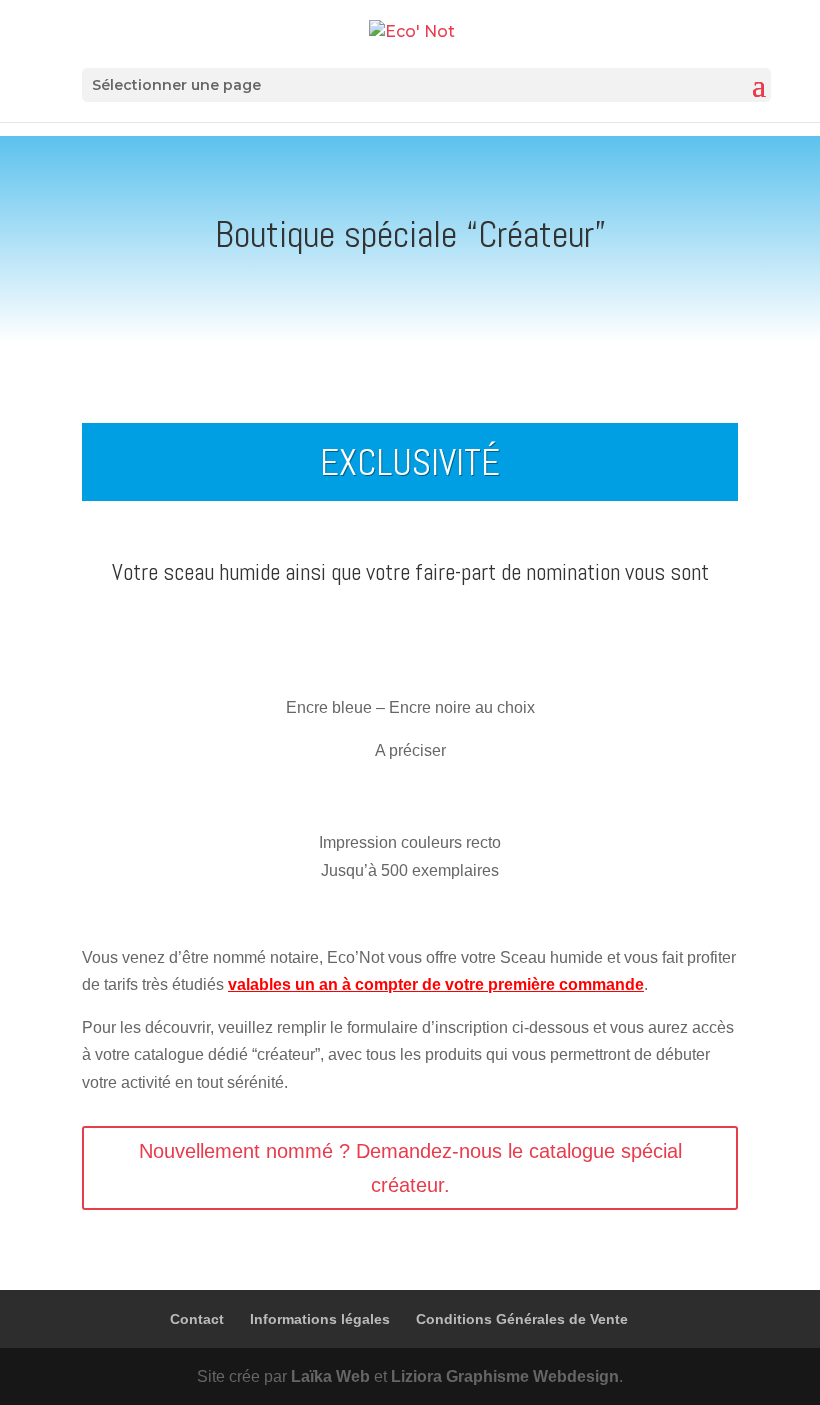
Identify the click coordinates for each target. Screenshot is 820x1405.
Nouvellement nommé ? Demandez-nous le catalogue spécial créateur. (410, 1168)
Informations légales (320, 1319)
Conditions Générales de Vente (522, 1319)
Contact (197, 1319)
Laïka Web (330, 1376)
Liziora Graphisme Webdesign (505, 1376)
